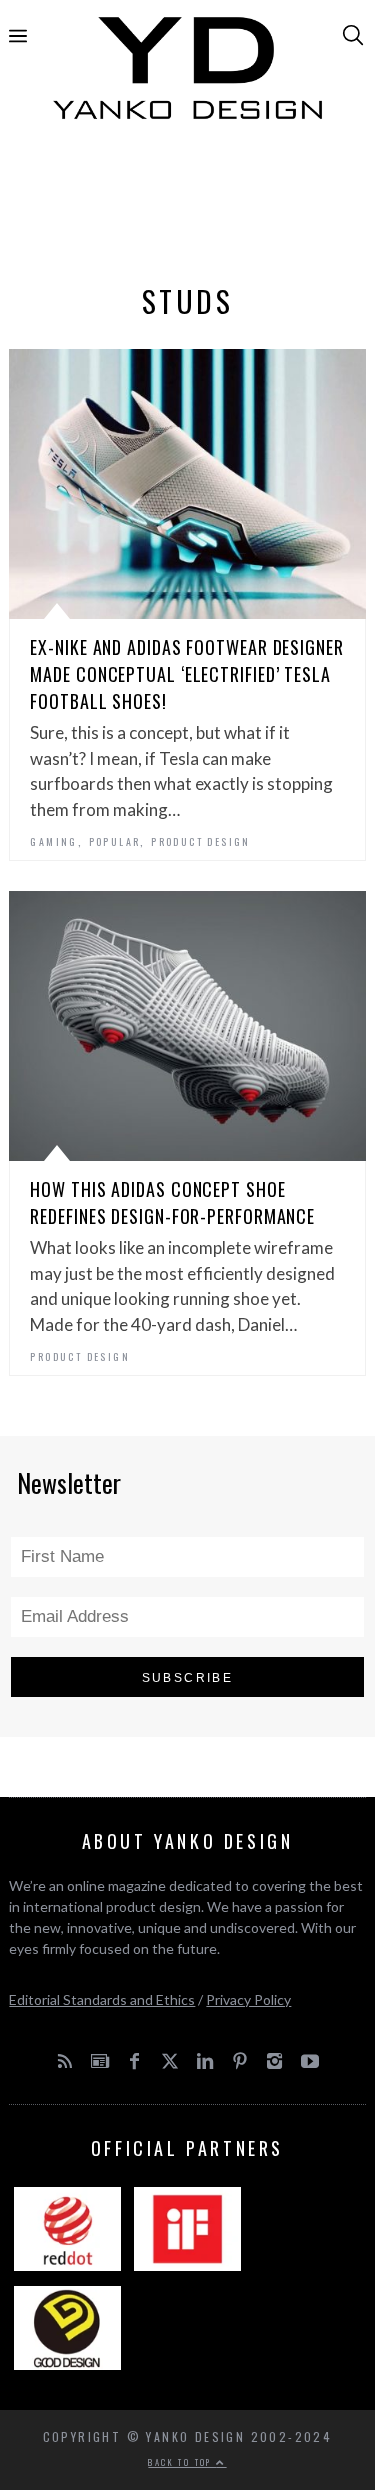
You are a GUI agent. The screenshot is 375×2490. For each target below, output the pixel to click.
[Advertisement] (188, 207)
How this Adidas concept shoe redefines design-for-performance (172, 1202)
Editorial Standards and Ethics (102, 1999)
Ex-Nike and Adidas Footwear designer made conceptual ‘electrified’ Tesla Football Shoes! (186, 674)
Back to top (182, 2462)
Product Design (201, 841)
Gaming (53, 841)
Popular (115, 841)
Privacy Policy (248, 1999)
